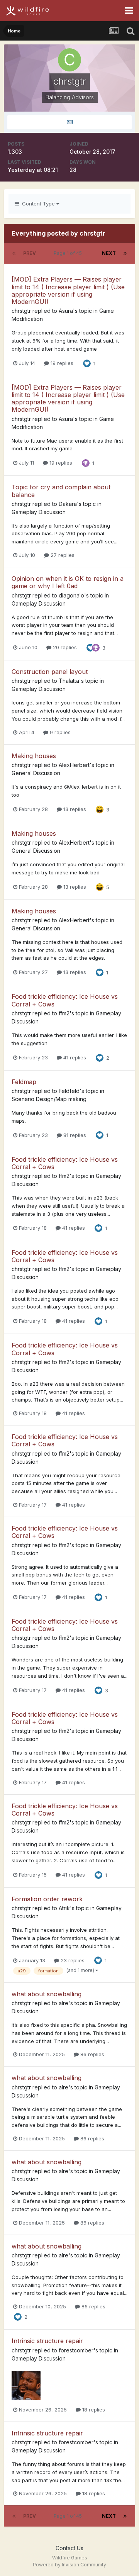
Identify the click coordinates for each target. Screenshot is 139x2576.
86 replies (92, 2054)
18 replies (93, 2410)
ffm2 (64, 1013)
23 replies (72, 1960)
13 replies (74, 809)
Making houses (34, 756)
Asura (66, 311)
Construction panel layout (50, 672)
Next (109, 253)
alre (64, 2003)
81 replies (74, 1135)
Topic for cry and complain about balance (61, 491)
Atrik (64, 1908)
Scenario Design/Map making (49, 1099)
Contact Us (69, 2548)
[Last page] (125, 253)
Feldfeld (69, 1091)
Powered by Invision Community (69, 2565)
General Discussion (36, 773)
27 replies (62, 555)
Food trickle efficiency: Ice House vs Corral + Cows (65, 1000)
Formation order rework (47, 1899)
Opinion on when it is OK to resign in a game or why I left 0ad (68, 582)
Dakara (68, 504)
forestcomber (76, 2350)
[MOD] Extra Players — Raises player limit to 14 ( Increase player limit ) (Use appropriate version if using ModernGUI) (68, 290)
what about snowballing (47, 1994)
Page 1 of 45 (69, 253)
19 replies (61, 363)
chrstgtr (21, 311)
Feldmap (24, 1082)
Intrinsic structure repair (47, 2341)
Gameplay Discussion (39, 512)
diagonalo (71, 595)
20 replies (64, 647)
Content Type (38, 204)
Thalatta (69, 681)
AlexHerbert (74, 765)
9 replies (59, 732)
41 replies (74, 1057)
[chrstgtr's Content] (69, 122)
